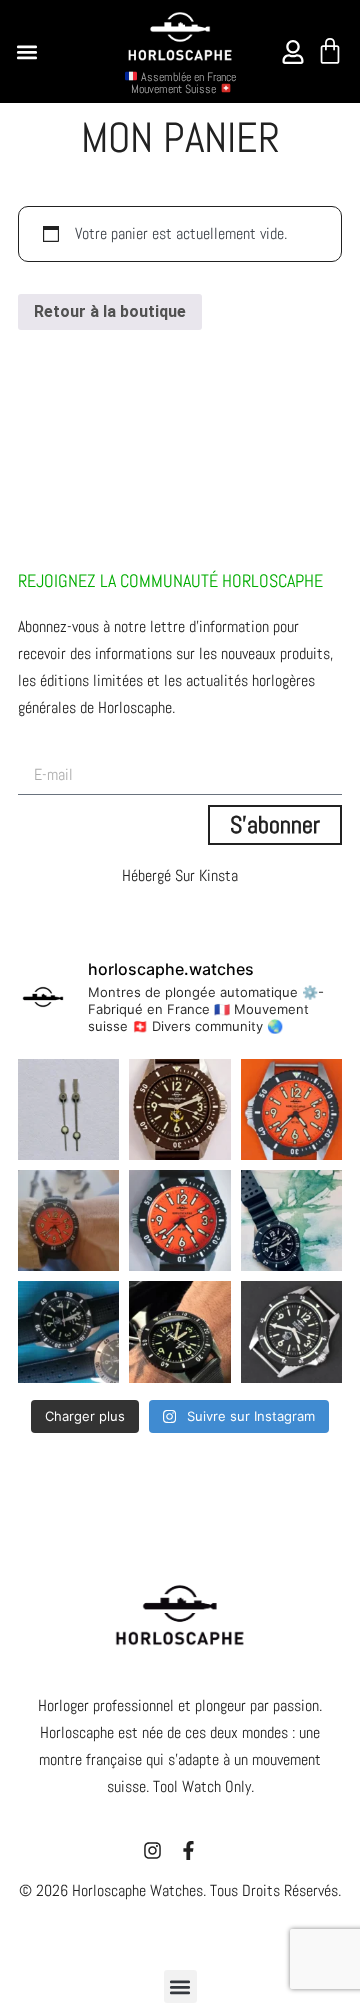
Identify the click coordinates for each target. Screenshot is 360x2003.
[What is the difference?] (68, 1109)
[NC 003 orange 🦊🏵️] (291, 1109)
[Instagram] (152, 1850)
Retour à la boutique (110, 311)
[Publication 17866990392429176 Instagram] (68, 1220)
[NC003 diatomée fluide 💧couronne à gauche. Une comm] (291, 1220)
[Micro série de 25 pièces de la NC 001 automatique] (68, 1331)
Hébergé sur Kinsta (180, 875)
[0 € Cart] (330, 51)
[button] (27, 51)
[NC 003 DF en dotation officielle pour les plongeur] (179, 1109)
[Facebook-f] (188, 1850)
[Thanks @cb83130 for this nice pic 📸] (179, 1331)
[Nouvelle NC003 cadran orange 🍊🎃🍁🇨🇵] (179, 1220)
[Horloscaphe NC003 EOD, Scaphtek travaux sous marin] (291, 1331)
